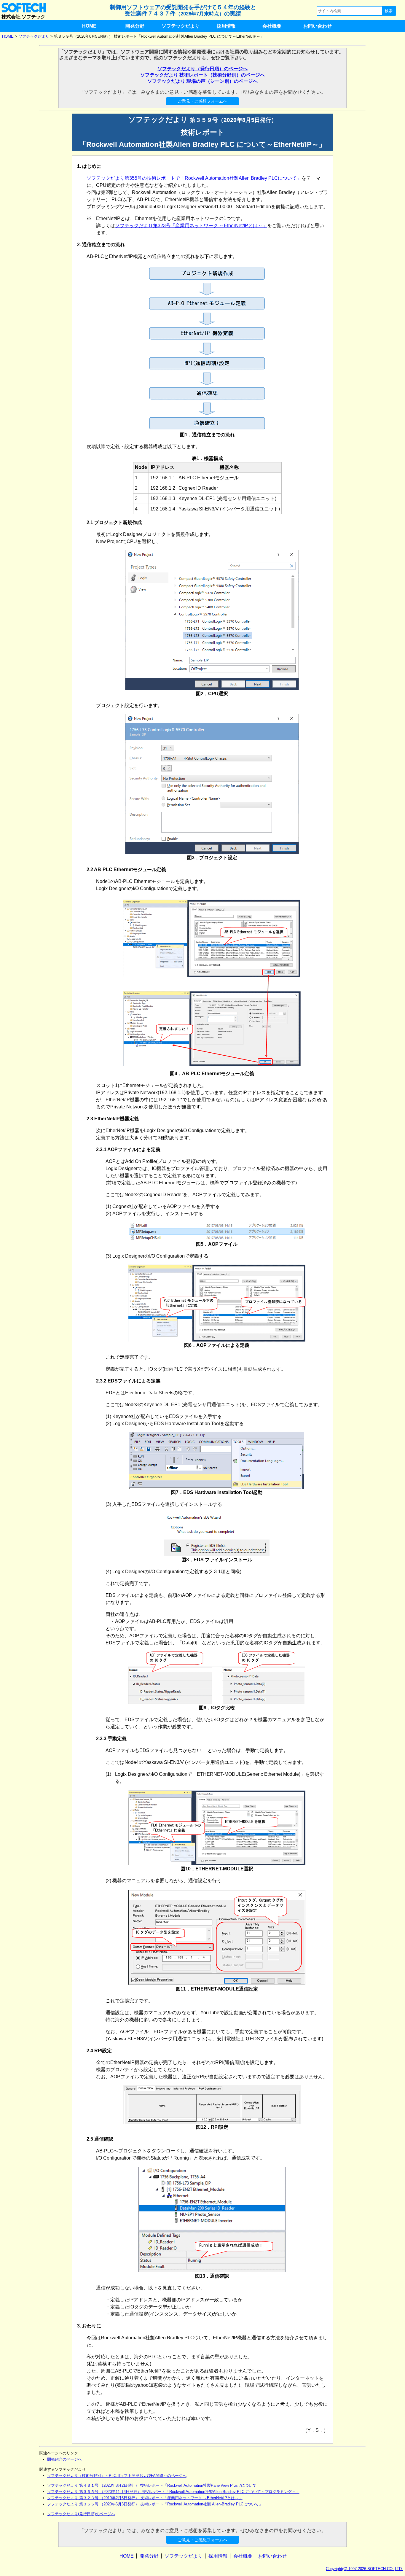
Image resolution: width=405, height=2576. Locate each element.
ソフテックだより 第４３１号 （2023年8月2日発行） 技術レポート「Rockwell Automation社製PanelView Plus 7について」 (154, 2485)
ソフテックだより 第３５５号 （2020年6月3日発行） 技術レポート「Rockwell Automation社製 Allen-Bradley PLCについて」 (155, 2504)
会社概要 (272, 26)
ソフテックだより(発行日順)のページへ (81, 2514)
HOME (89, 26)
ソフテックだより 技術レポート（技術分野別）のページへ (203, 75)
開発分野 (135, 26)
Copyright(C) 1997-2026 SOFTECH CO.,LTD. (364, 2569)
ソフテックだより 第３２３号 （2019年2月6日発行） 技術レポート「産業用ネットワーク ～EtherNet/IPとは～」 (145, 2498)
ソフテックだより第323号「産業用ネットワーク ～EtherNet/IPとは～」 (191, 226)
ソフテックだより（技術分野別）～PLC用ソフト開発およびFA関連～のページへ (117, 2476)
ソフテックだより (181, 26)
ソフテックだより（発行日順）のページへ (203, 69)
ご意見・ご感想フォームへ (203, 101)
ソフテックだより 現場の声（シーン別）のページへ (203, 81)
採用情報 (226, 26)
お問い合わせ (318, 26)
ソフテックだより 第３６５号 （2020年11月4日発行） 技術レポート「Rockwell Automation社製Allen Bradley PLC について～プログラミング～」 (173, 2492)
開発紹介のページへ (64, 2459)
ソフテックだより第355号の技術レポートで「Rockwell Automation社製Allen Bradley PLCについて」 (194, 178)
